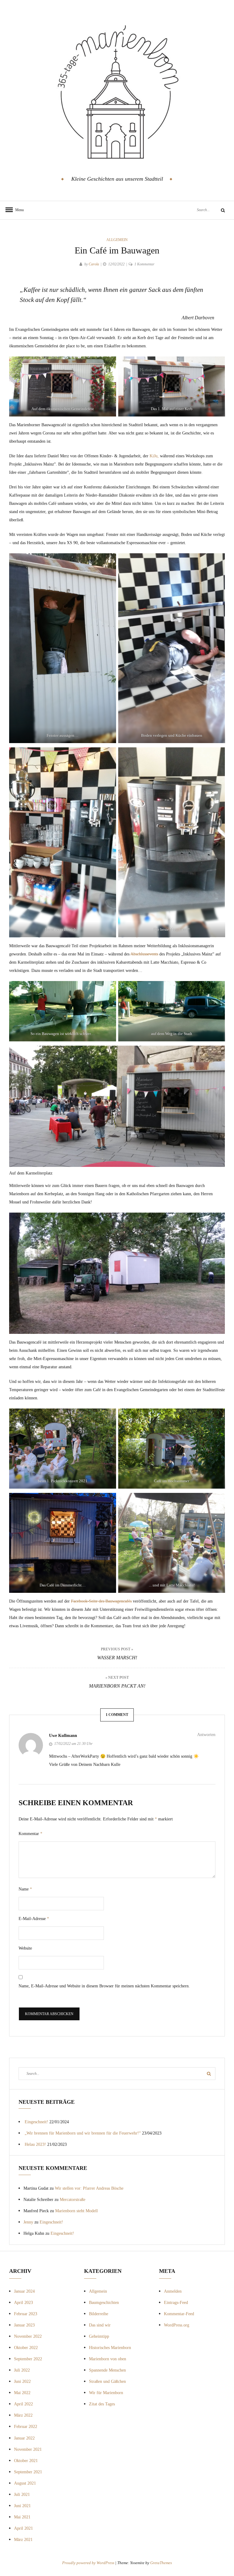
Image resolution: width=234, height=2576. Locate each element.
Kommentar (30, 1834)
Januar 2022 (24, 2438)
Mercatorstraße (73, 2200)
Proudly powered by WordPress (89, 2563)
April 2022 (23, 2404)
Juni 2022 (22, 2381)
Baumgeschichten (104, 2303)
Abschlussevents (144, 954)
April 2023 (23, 2303)
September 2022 (28, 2359)
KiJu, (154, 456)
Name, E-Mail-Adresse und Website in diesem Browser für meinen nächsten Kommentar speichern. (104, 1986)
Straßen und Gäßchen (107, 2381)
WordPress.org (177, 2325)
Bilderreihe (99, 2314)
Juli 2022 (22, 2370)
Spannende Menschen (107, 2370)
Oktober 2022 (26, 2348)
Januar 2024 (24, 2291)
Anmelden (173, 2291)
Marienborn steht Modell (76, 2211)
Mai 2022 (22, 2393)
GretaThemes (161, 2563)
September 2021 (28, 2472)
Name (25, 1889)
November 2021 (28, 2449)
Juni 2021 (22, 2506)
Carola (94, 264)
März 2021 (23, 2540)
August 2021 (25, 2483)
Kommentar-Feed (179, 2314)
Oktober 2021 (26, 2461)
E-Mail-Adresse (34, 1919)
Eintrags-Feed (176, 2303)
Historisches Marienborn (110, 2348)
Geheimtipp (99, 2336)
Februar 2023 (26, 2314)
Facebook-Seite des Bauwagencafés (101, 1601)
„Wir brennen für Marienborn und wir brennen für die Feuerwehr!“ (83, 2133)
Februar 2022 (26, 2427)
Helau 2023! (35, 2144)
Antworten (206, 1735)
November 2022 (28, 2336)
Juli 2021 (22, 2495)
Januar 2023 (24, 2325)
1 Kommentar (144, 264)
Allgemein (117, 240)
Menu (18, 210)
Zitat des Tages (102, 2404)
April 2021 (23, 2528)
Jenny (28, 2222)
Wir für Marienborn (106, 2393)
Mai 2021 (22, 2517)
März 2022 (23, 2415)
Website (25, 1948)
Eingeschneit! (36, 2122)
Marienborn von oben (108, 2359)
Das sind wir (100, 2325)
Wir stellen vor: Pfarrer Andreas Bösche (89, 2188)
